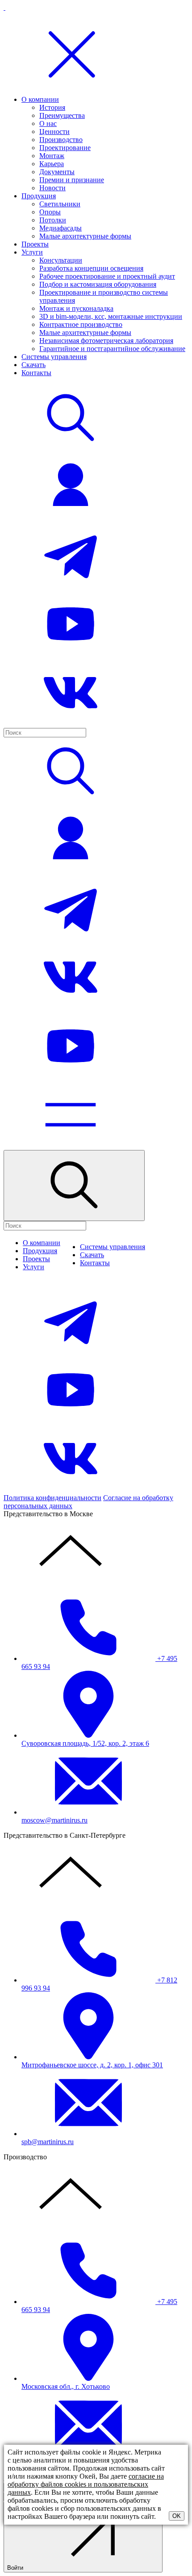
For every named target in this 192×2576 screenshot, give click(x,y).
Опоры (50, 212)
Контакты (36, 373)
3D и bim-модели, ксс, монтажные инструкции (111, 316)
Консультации (61, 260)
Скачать (33, 365)
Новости (52, 188)
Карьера (52, 164)
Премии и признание (72, 180)
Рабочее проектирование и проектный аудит (107, 276)
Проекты (35, 244)
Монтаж (52, 156)
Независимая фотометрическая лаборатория (106, 341)
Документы (57, 172)
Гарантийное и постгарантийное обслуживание (112, 349)
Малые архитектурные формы (85, 236)
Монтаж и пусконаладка (76, 308)
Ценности (54, 132)
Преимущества (62, 115)
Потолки (53, 220)
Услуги (32, 252)
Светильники (60, 204)
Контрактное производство (81, 324)
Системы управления (54, 357)
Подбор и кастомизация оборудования (98, 284)
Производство (61, 140)
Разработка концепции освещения (91, 268)
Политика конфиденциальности (52, 1498)
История (52, 107)
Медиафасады (61, 228)
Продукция (39, 196)
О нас (48, 123)
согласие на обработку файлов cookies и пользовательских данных (86, 2484)
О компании (40, 99)
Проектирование (65, 148)
